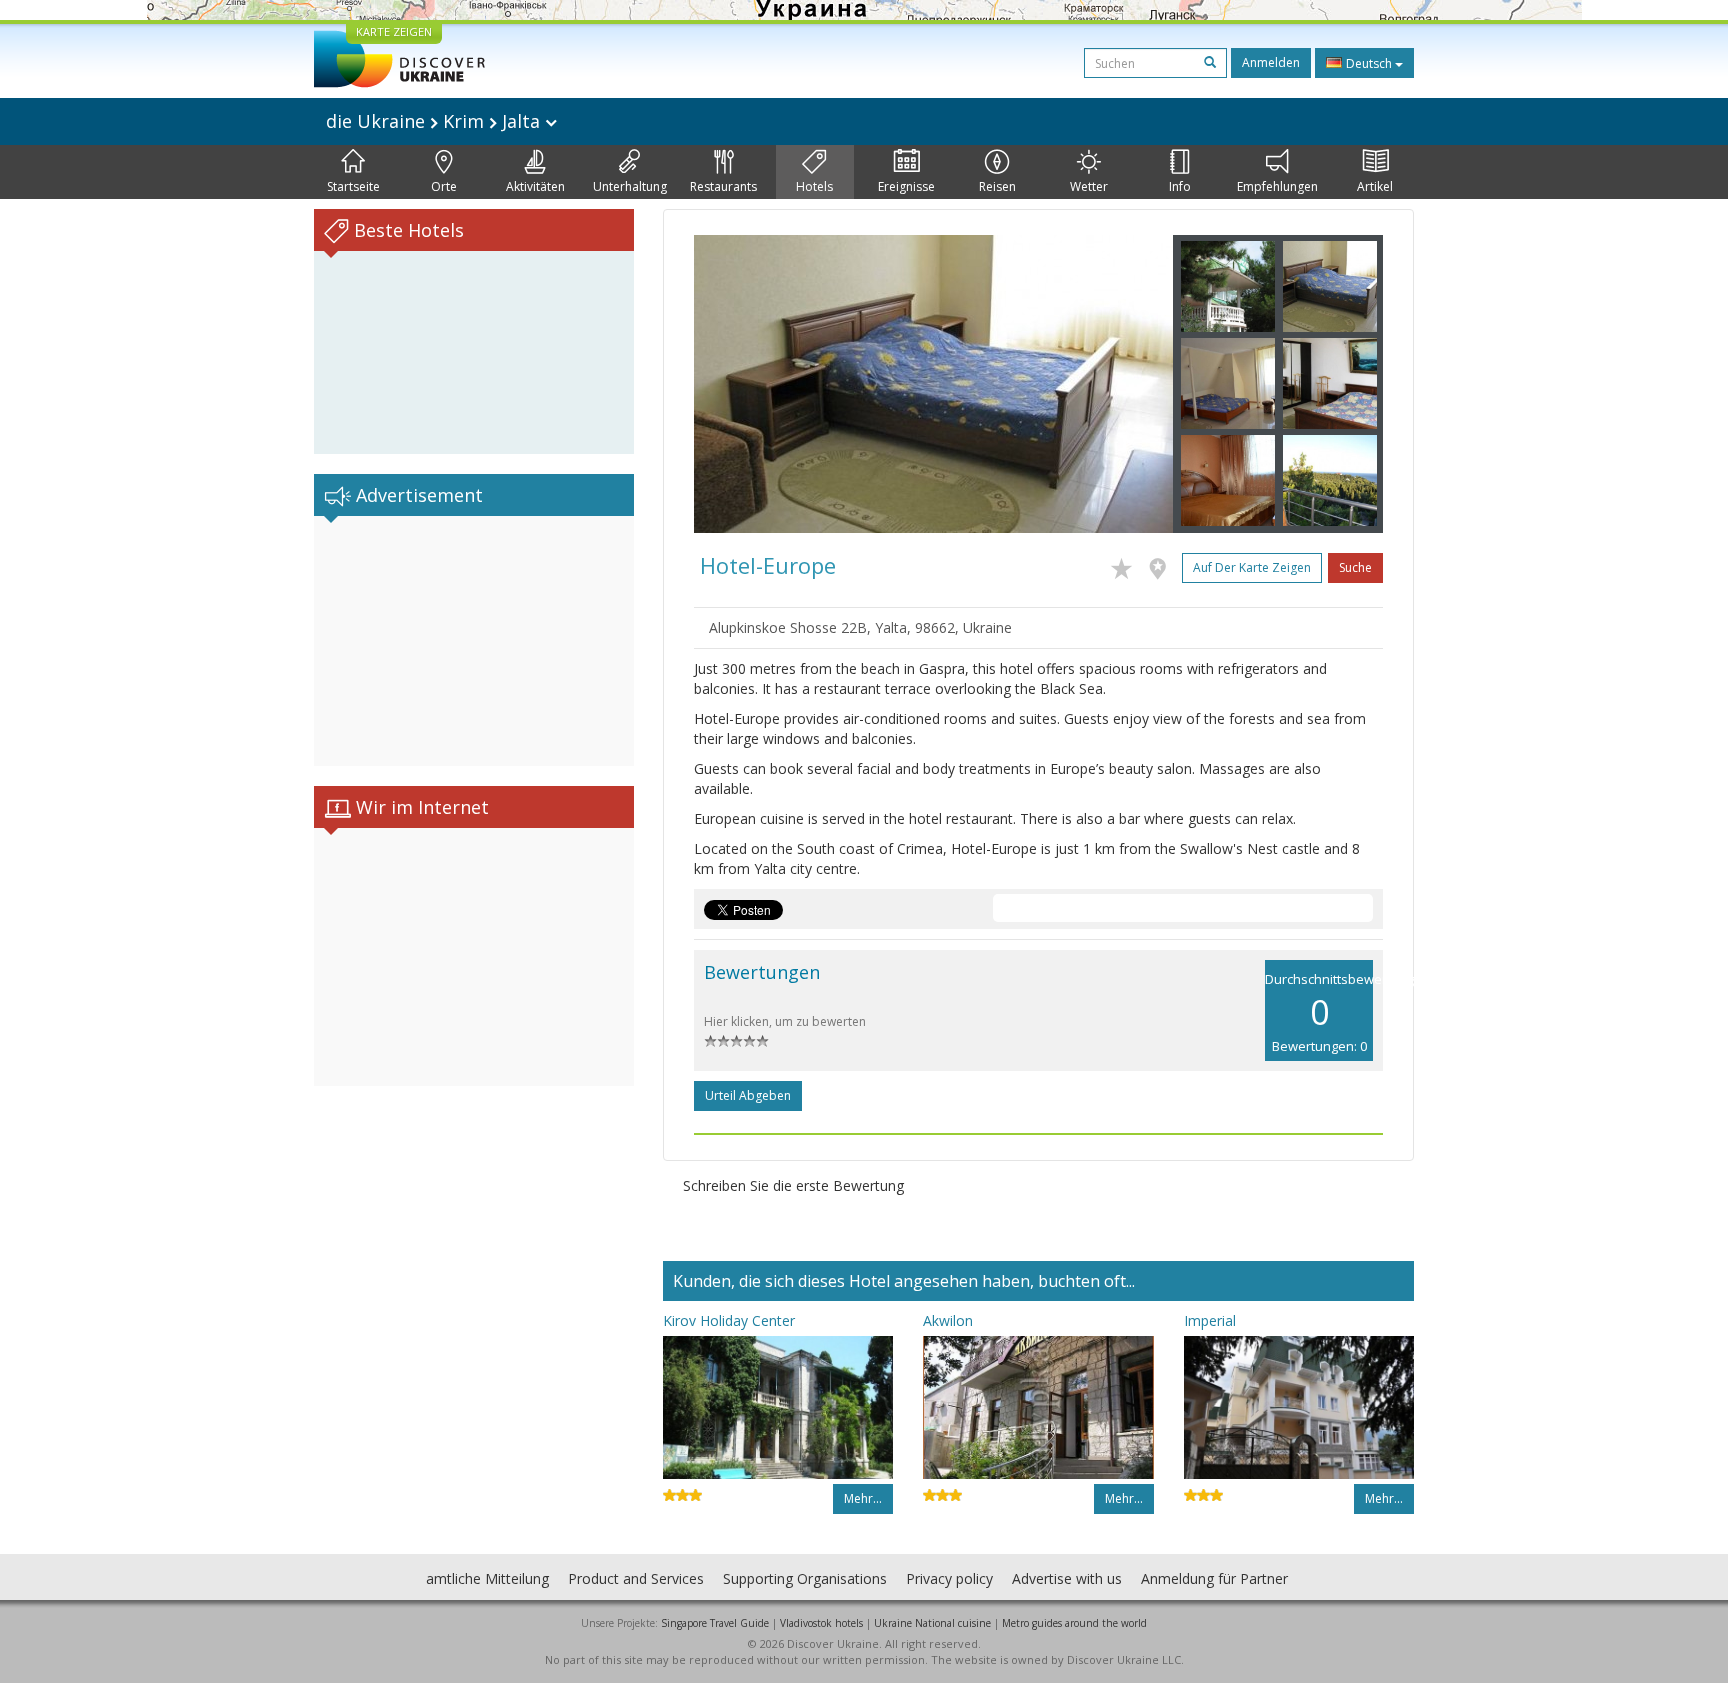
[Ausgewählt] (1126, 565)
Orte (444, 186)
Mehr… (863, 1498)
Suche (1355, 567)
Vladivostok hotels (821, 1623)
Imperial (1210, 1320)
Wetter (1089, 186)
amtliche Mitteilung (487, 1578)
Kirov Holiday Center (729, 1320)
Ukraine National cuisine (932, 1623)
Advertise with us (1067, 1578)
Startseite (353, 186)
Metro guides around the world (1074, 1623)
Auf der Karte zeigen (1252, 567)
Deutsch (1369, 63)
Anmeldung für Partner (1214, 1578)
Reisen (997, 186)
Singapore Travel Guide (715, 1623)
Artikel (1375, 186)
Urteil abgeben (748, 1095)
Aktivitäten (535, 186)
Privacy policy (949, 1578)
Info (1180, 186)
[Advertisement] (474, 641)
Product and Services (636, 1578)
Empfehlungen (1277, 186)
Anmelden (1271, 62)
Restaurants (723, 186)
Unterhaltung (630, 186)
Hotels (814, 186)
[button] (730, 384)
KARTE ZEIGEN (394, 31)
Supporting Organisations (805, 1578)
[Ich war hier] (1162, 565)
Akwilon (948, 1320)
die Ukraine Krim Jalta (435, 121)
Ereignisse (906, 186)
